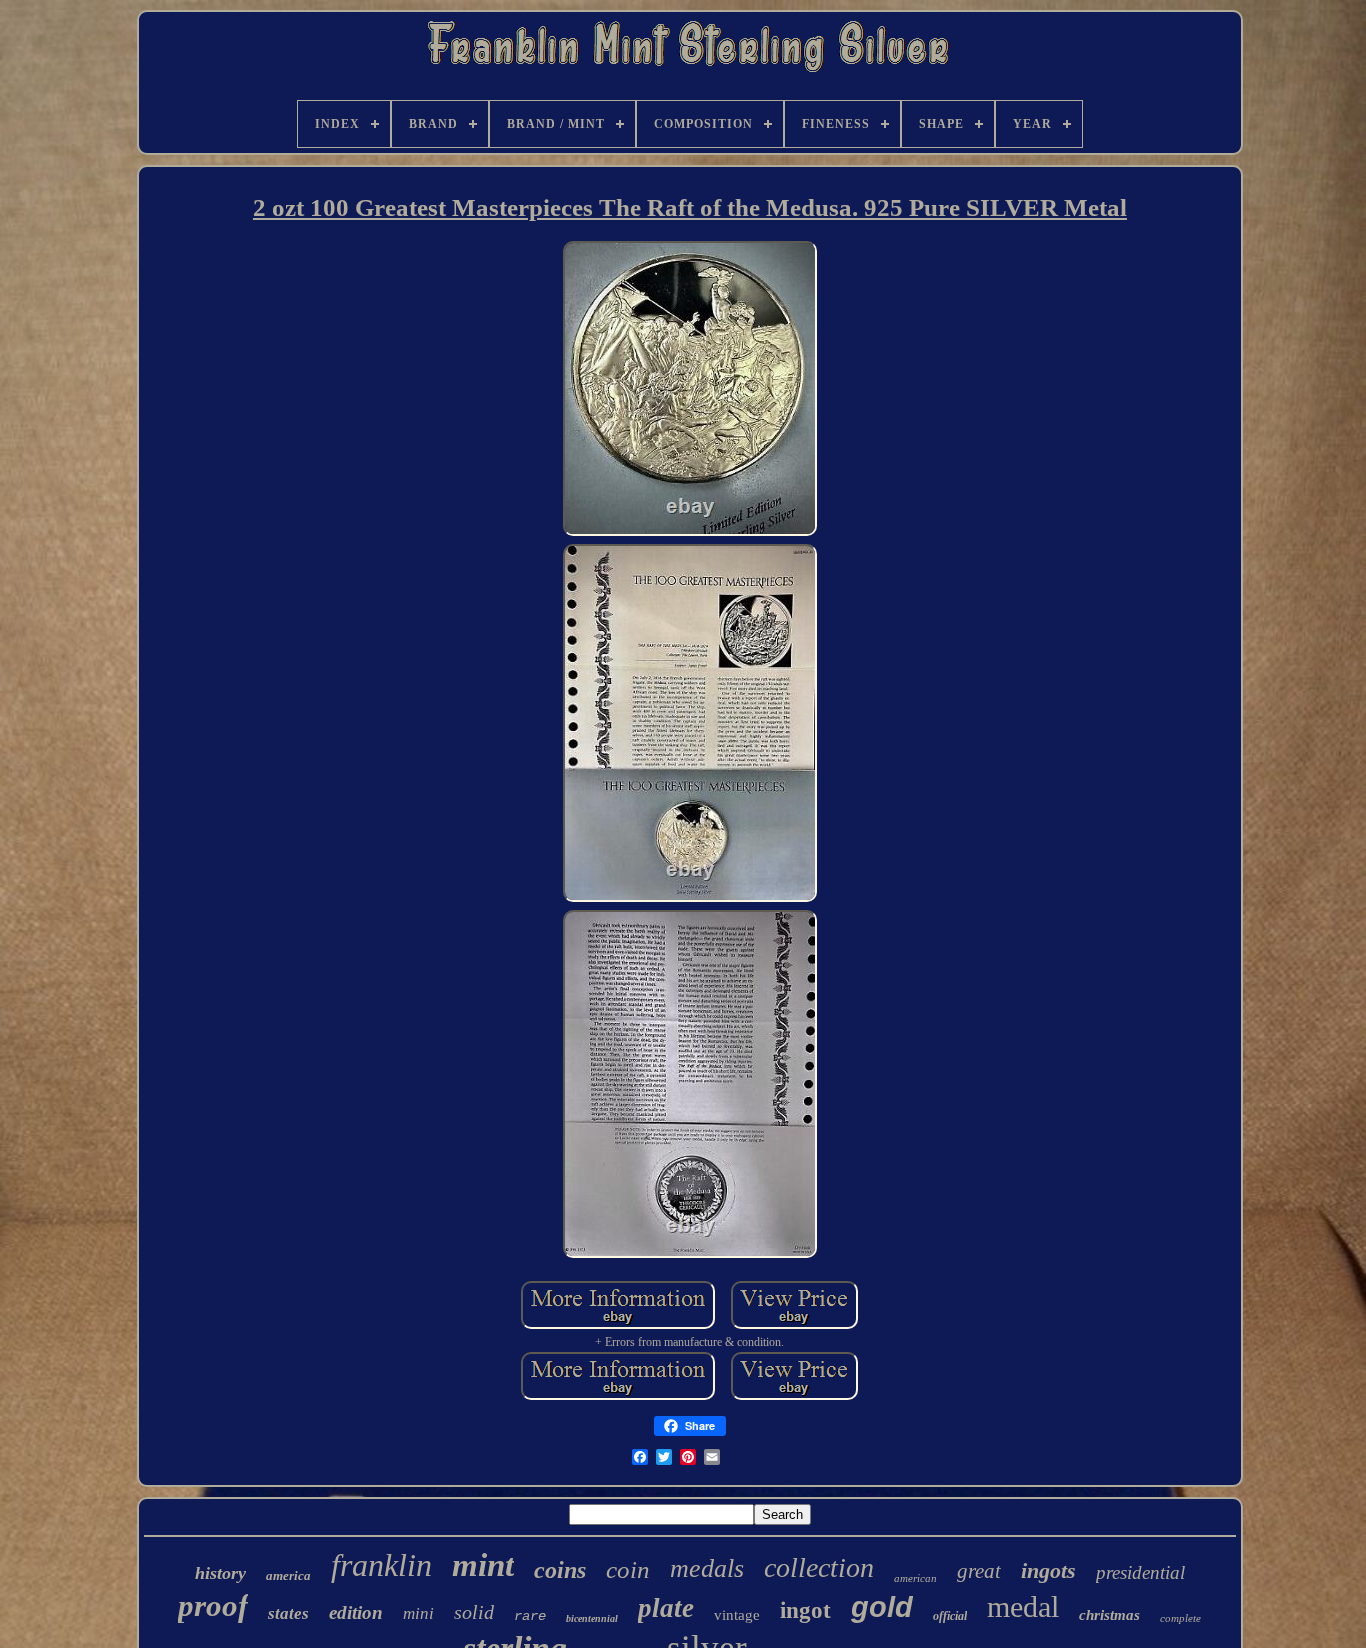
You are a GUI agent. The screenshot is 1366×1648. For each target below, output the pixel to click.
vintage (737, 1615)
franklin (381, 1565)
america (288, 1575)
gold (882, 1607)
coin (628, 1569)
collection (819, 1567)
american (915, 1578)
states (288, 1613)
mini (418, 1613)
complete (1180, 1618)
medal (1023, 1606)
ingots (1048, 1570)
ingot (805, 1610)
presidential (1140, 1572)
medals (707, 1568)
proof (213, 1605)
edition (356, 1612)
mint (483, 1565)
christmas (1109, 1615)
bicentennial (592, 1618)
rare (530, 1616)
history (220, 1573)
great (979, 1571)
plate (666, 1608)
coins (560, 1570)
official (950, 1616)
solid (474, 1612)
